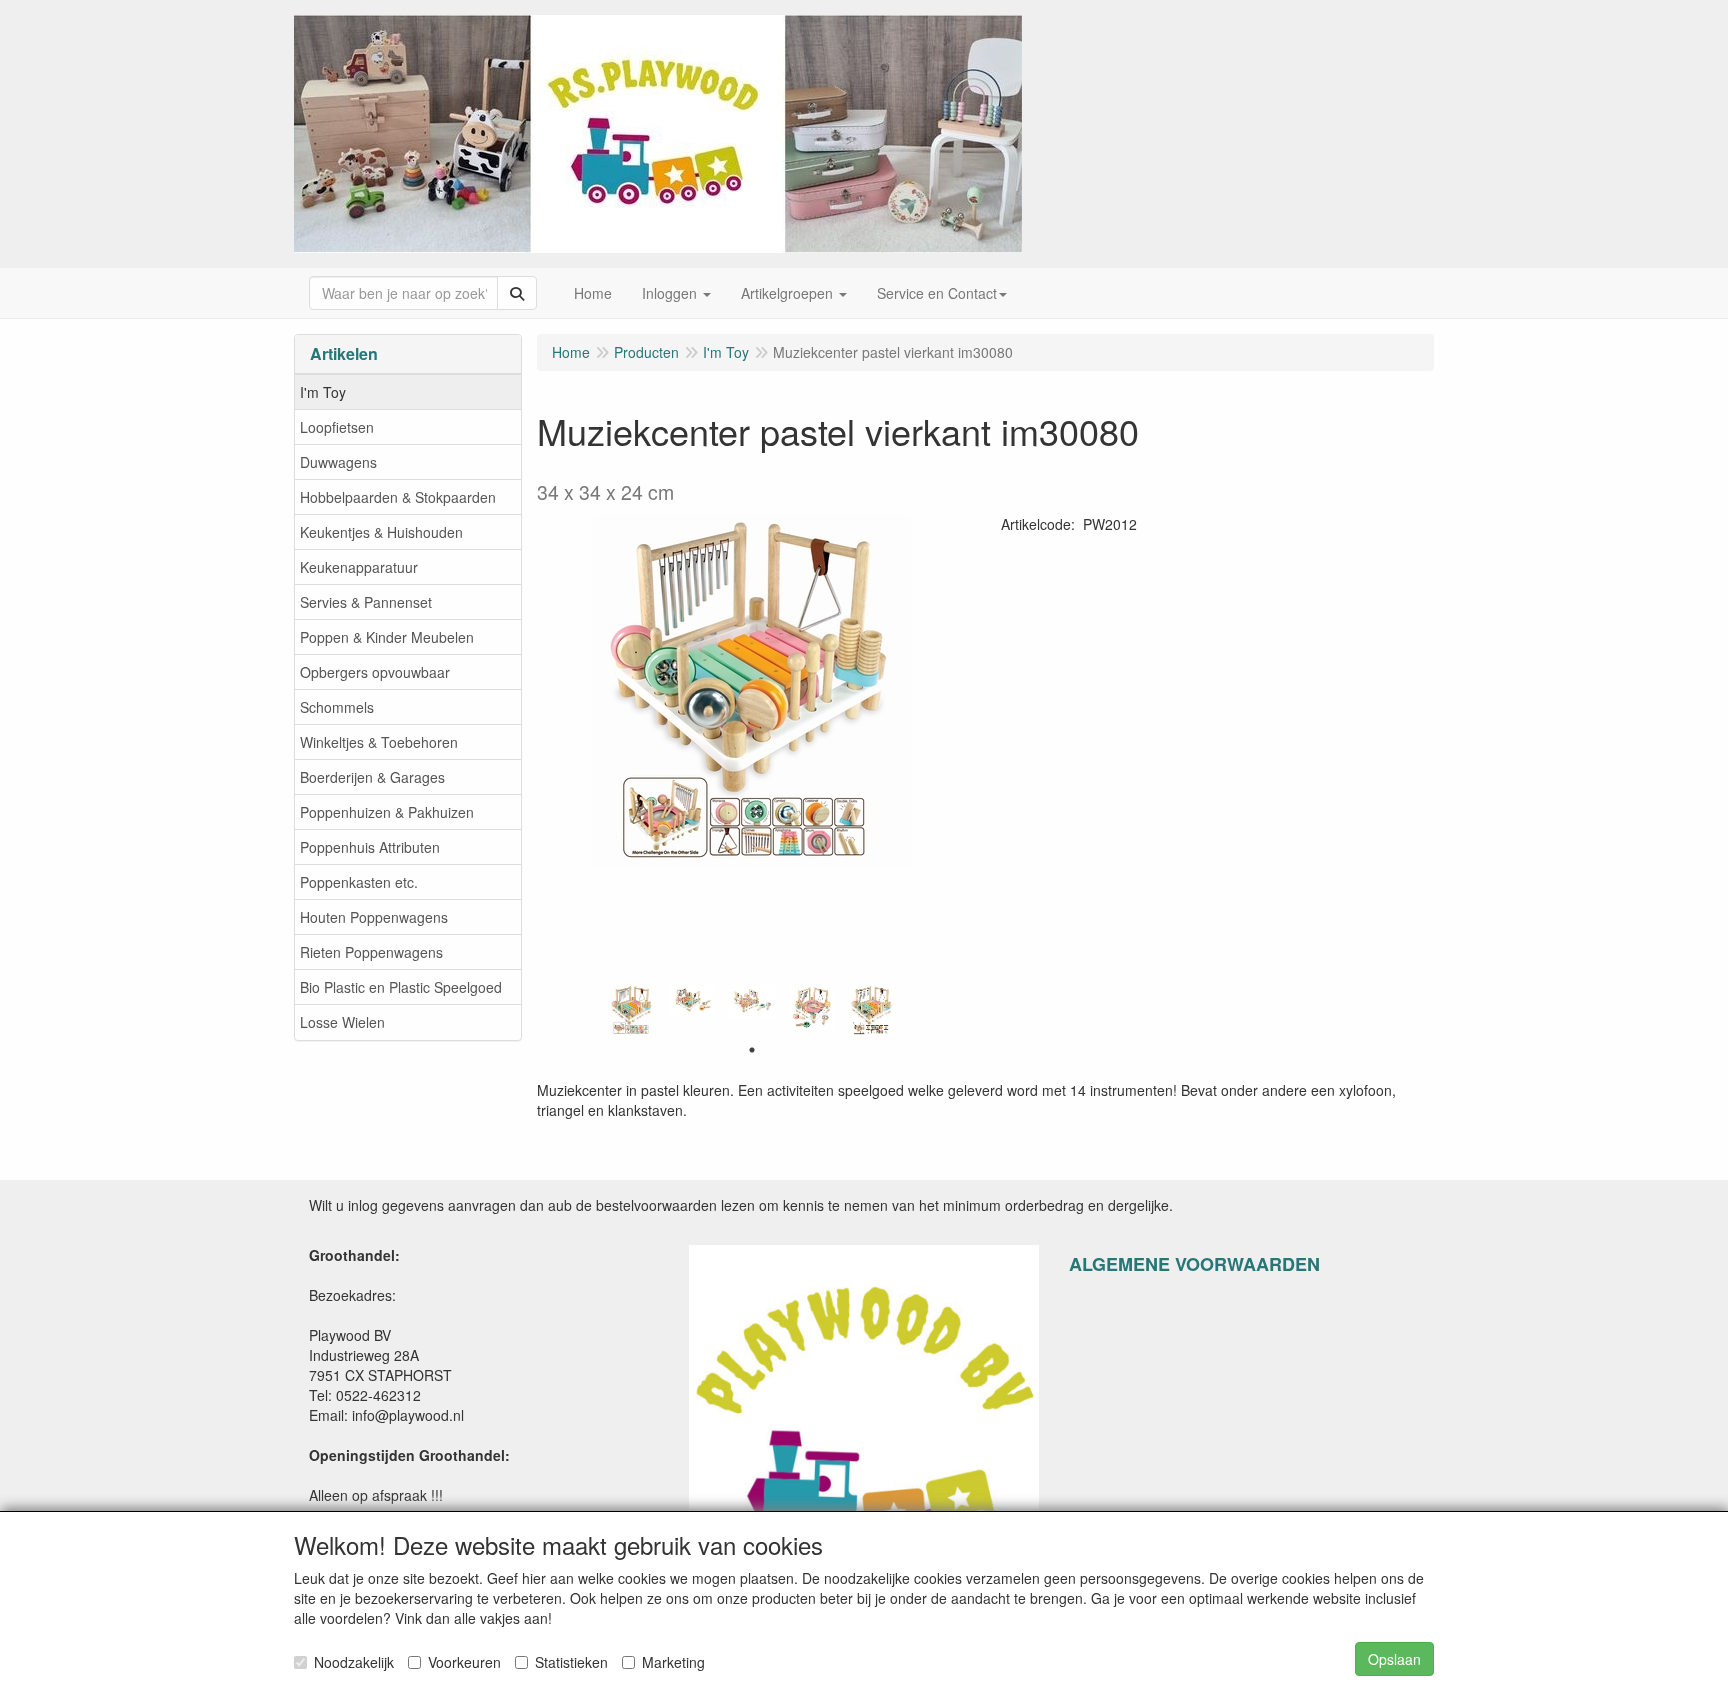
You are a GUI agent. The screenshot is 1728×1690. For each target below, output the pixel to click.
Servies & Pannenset (366, 602)
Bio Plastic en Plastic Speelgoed (401, 987)
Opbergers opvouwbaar (375, 672)
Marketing (673, 1662)
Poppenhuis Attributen (370, 847)
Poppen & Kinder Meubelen (387, 637)
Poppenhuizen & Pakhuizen (387, 812)
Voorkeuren (464, 1662)
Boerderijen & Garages (372, 777)
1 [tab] (752, 1050)
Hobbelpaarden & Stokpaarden (398, 497)
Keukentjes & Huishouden (381, 532)
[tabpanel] (632, 1010)
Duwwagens (338, 462)
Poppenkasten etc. (359, 882)
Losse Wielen (342, 1022)
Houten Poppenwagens (374, 917)
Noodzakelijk (354, 1662)
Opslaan (1394, 1659)
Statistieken (571, 1662)
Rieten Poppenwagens (371, 952)
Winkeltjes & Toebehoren (379, 742)
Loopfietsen (337, 427)
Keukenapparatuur (359, 567)
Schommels (337, 707)
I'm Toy (323, 392)
